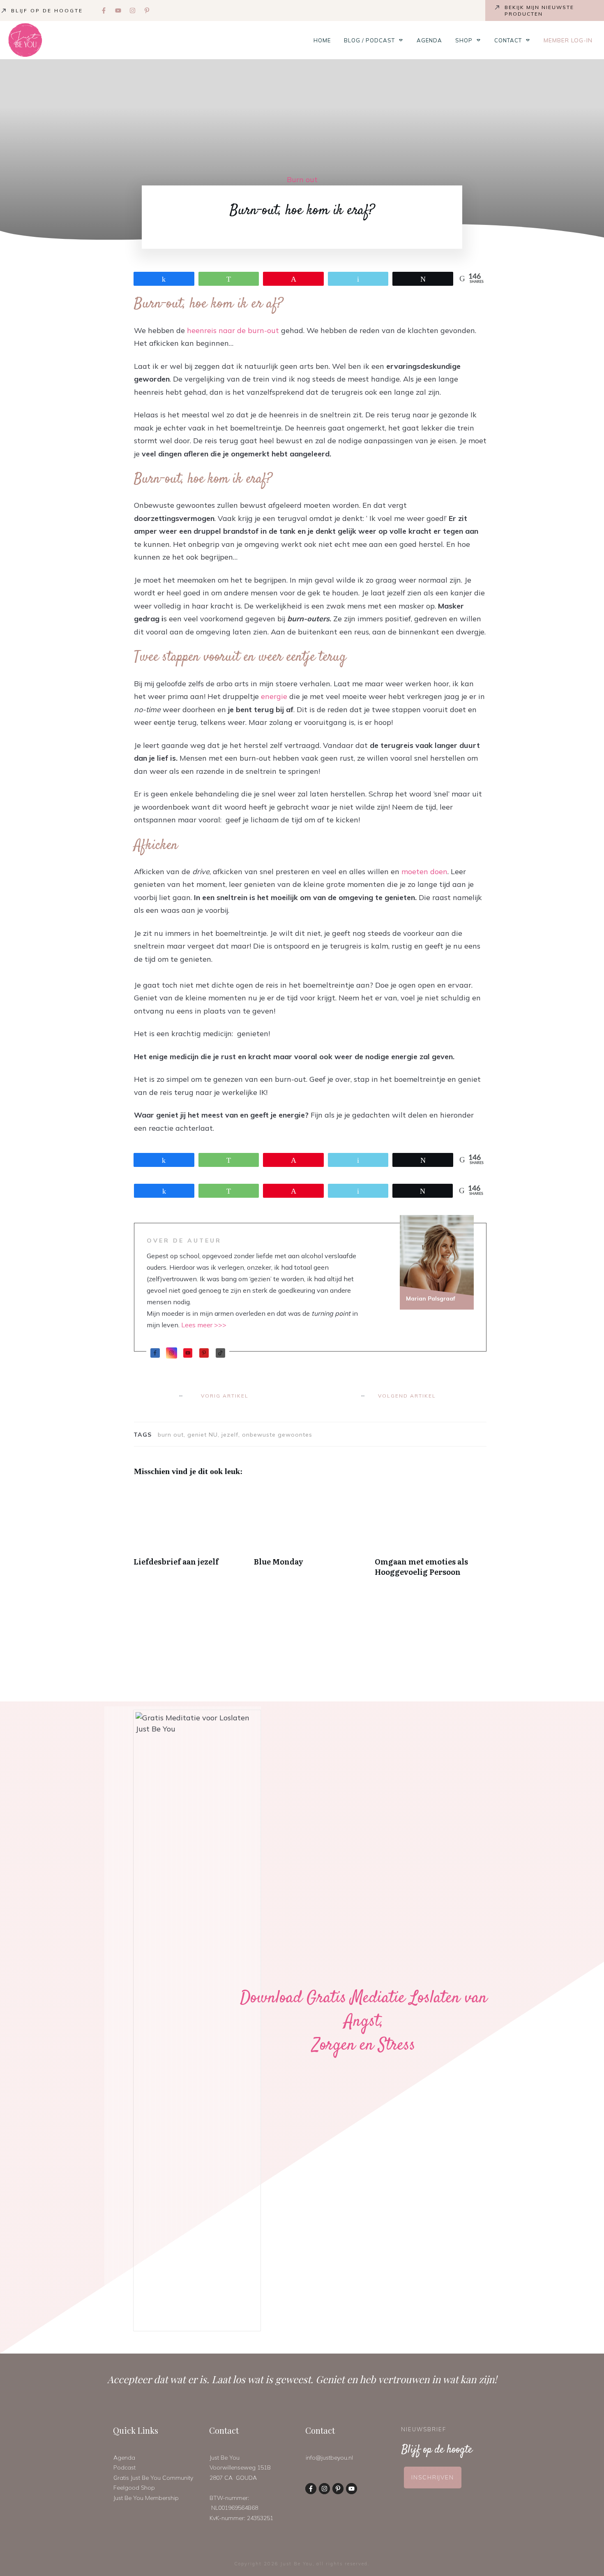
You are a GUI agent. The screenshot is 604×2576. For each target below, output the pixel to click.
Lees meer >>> (204, 1325)
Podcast (124, 2467)
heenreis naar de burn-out (234, 330)
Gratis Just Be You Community (153, 2478)
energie (274, 696)
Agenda (124, 2458)
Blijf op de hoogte (47, 10)
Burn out (302, 179)
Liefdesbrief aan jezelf (190, 1535)
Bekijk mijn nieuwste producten (539, 10)
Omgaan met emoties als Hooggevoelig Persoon (431, 1535)
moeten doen (424, 871)
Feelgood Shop (134, 2488)
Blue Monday (310, 1535)
